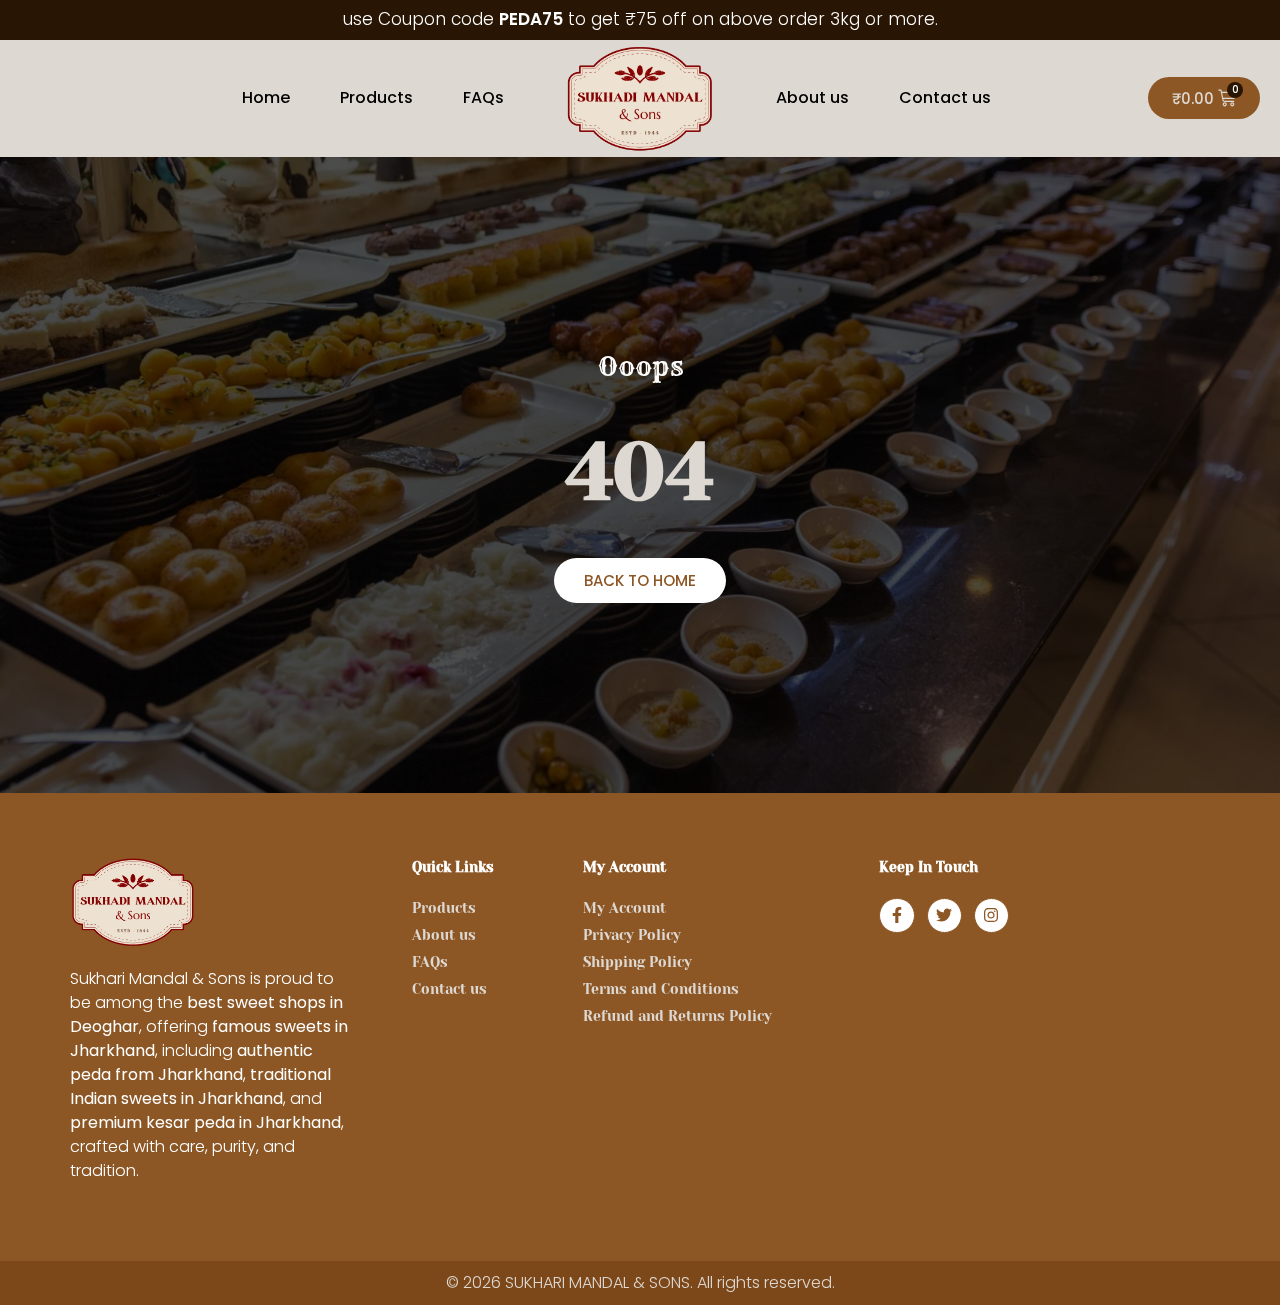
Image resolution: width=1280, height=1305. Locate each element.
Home (266, 97)
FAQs (483, 97)
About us (812, 97)
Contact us (945, 97)
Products (376, 97)
